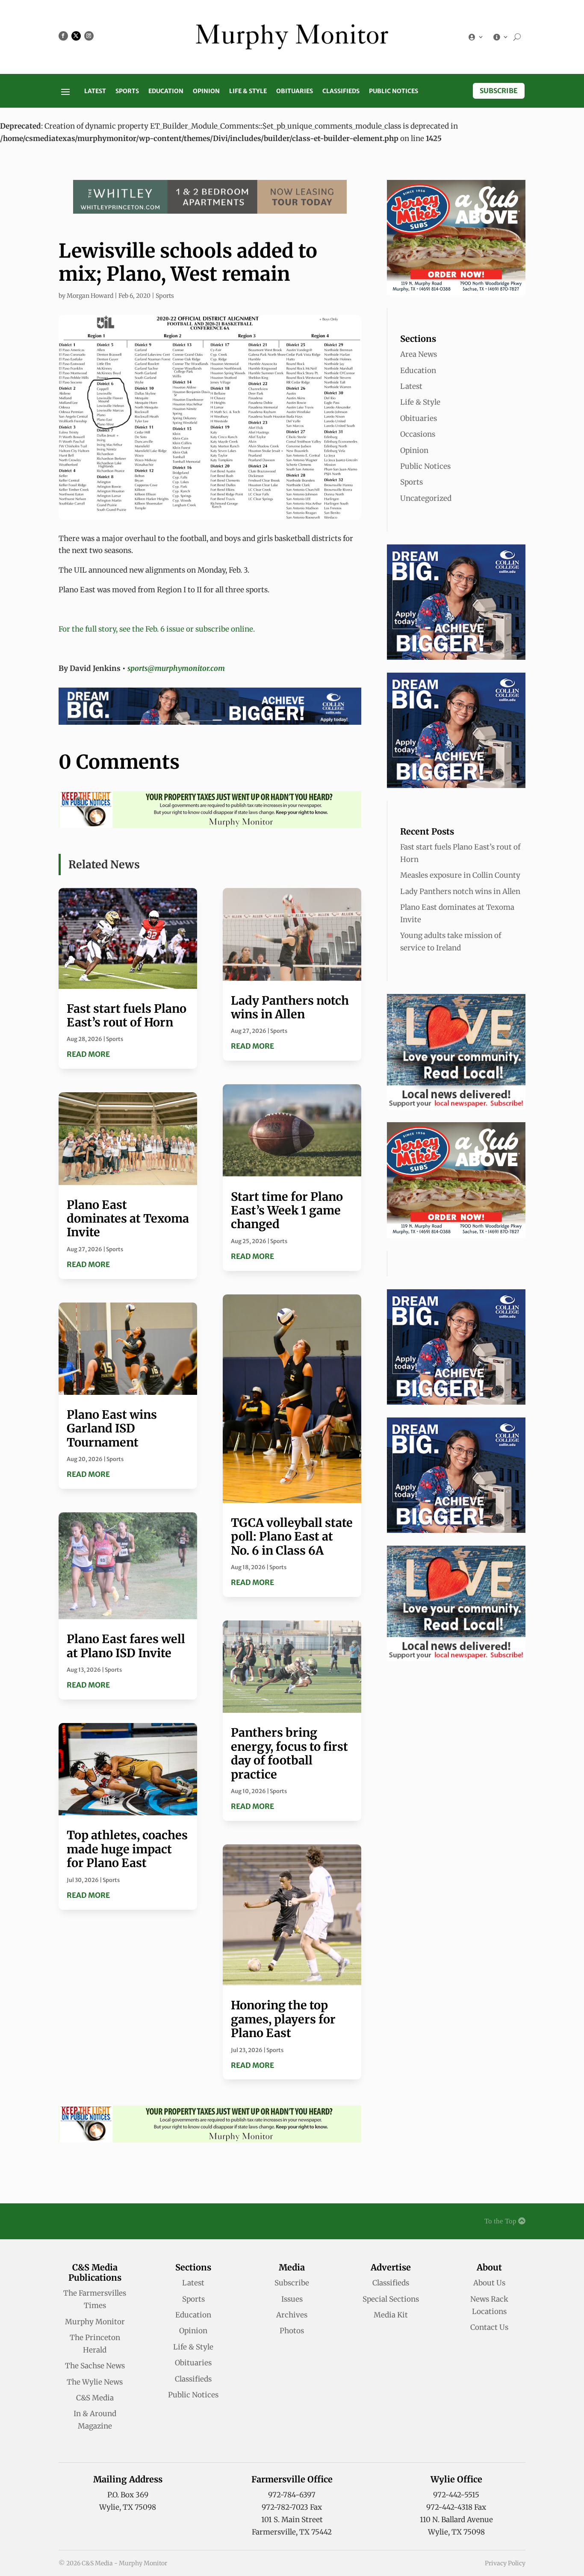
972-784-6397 (292, 2495)
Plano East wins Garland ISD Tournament (112, 1428)
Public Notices (394, 91)
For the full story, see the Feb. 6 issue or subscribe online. (157, 629)
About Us (489, 2283)
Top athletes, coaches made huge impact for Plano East (127, 1849)
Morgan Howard (90, 296)
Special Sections (391, 2299)
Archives (292, 2315)
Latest (95, 91)
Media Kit (391, 2315)
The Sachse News (95, 2366)
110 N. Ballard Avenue (456, 2520)
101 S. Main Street (292, 2520)
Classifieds (341, 91)
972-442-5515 (456, 2495)
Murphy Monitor (95, 2322)
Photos (292, 2331)
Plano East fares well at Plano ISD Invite (126, 1646)
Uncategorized (426, 498)
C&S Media (95, 2398)
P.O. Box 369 (128, 2495)
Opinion (206, 91)
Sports (127, 91)
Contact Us (489, 2327)
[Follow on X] (76, 36)
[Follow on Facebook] (63, 36)
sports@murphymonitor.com (176, 668)
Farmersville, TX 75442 (292, 2532)
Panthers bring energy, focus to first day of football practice (289, 1753)
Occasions (418, 434)
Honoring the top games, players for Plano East (283, 2019)
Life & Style (248, 91)
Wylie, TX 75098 (128, 2507)
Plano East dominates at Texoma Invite (128, 1219)
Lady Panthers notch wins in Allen (290, 1007)
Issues (292, 2299)
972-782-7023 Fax (292, 2507)
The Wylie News (95, 2382)
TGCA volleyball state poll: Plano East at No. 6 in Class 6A (292, 1536)
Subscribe (499, 91)
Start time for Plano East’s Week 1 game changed (287, 1210)
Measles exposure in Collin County (460, 875)
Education (166, 91)
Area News (419, 354)
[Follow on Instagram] (89, 36)
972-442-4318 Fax (456, 2507)
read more (88, 1054)
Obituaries (295, 91)
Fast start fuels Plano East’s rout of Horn (127, 1015)
